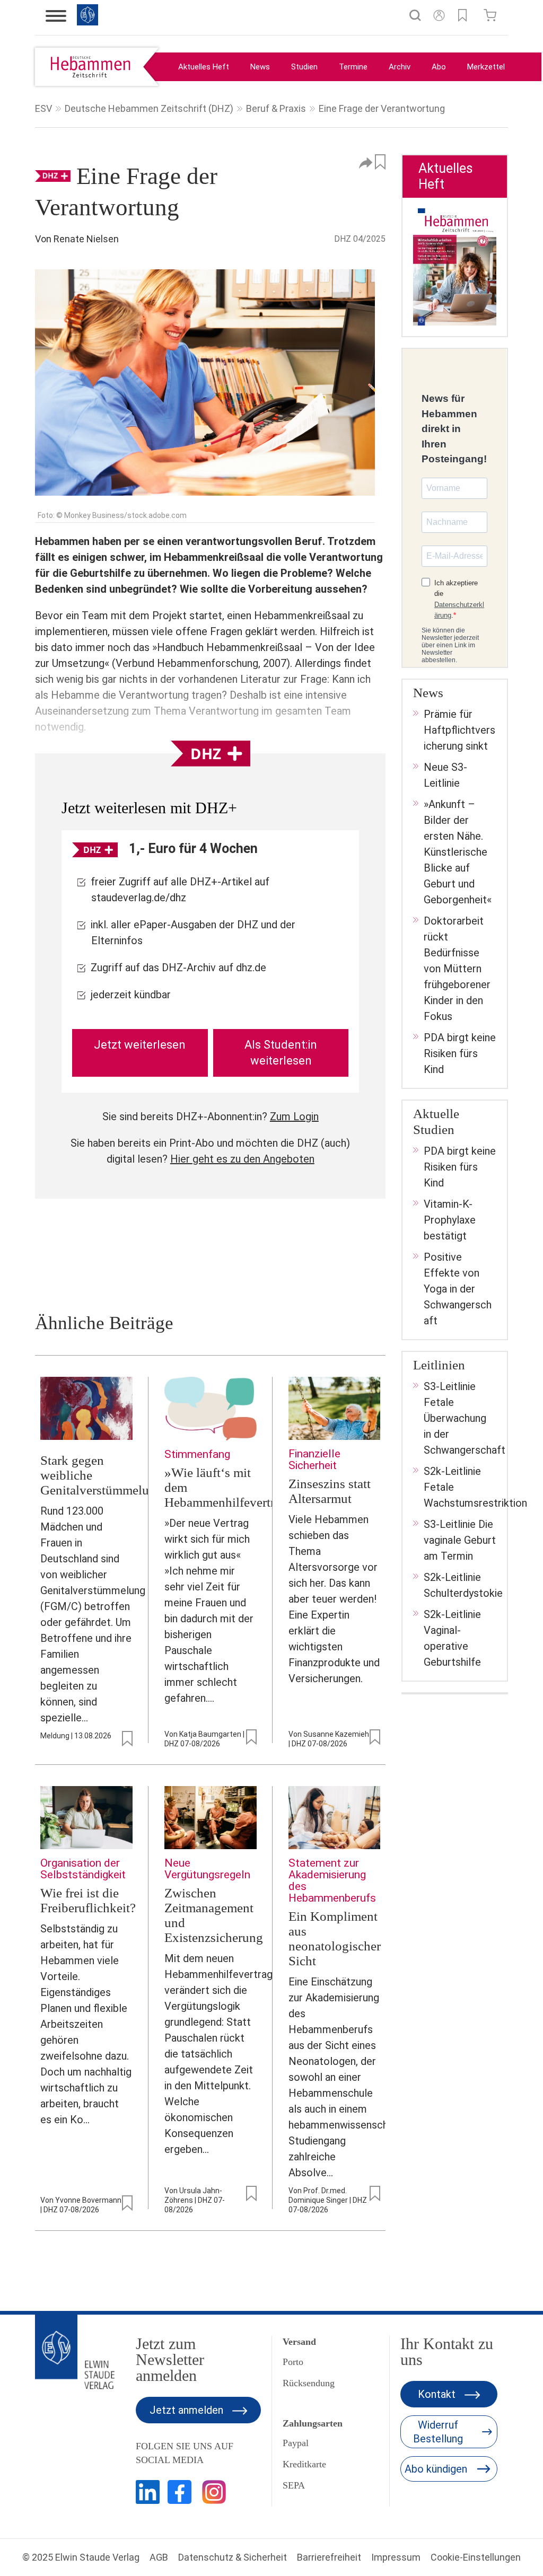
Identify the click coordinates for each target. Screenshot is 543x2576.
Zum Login (294, 1116)
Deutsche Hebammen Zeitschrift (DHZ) (149, 108)
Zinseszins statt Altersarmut (330, 1491)
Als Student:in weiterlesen (281, 1053)
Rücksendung (309, 2383)
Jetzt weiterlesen (140, 1045)
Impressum (396, 2557)
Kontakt (438, 2394)
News (260, 67)
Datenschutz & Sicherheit (233, 2557)
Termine (353, 67)
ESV (43, 108)
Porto (293, 2362)
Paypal (296, 2443)
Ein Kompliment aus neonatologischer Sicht (335, 1938)
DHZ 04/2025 (360, 239)
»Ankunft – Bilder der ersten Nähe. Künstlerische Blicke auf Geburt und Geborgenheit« (458, 852)
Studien (304, 67)
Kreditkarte (304, 2464)
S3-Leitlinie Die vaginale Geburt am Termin (460, 1540)
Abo (439, 67)
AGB (159, 2557)
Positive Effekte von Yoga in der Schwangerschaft (458, 1289)
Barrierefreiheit (329, 2557)
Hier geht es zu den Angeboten (242, 1159)
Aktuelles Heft (204, 67)
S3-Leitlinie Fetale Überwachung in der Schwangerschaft (465, 1418)
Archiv (400, 67)
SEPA (294, 2485)
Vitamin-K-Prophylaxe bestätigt (450, 1220)
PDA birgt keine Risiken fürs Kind (460, 1053)
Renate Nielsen (86, 239)
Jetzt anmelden (188, 2410)
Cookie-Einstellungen (476, 2557)
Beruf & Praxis (276, 108)
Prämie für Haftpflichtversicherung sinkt (459, 730)
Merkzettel (486, 67)
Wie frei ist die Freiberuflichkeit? (88, 1900)
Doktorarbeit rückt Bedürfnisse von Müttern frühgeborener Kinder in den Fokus (457, 969)
